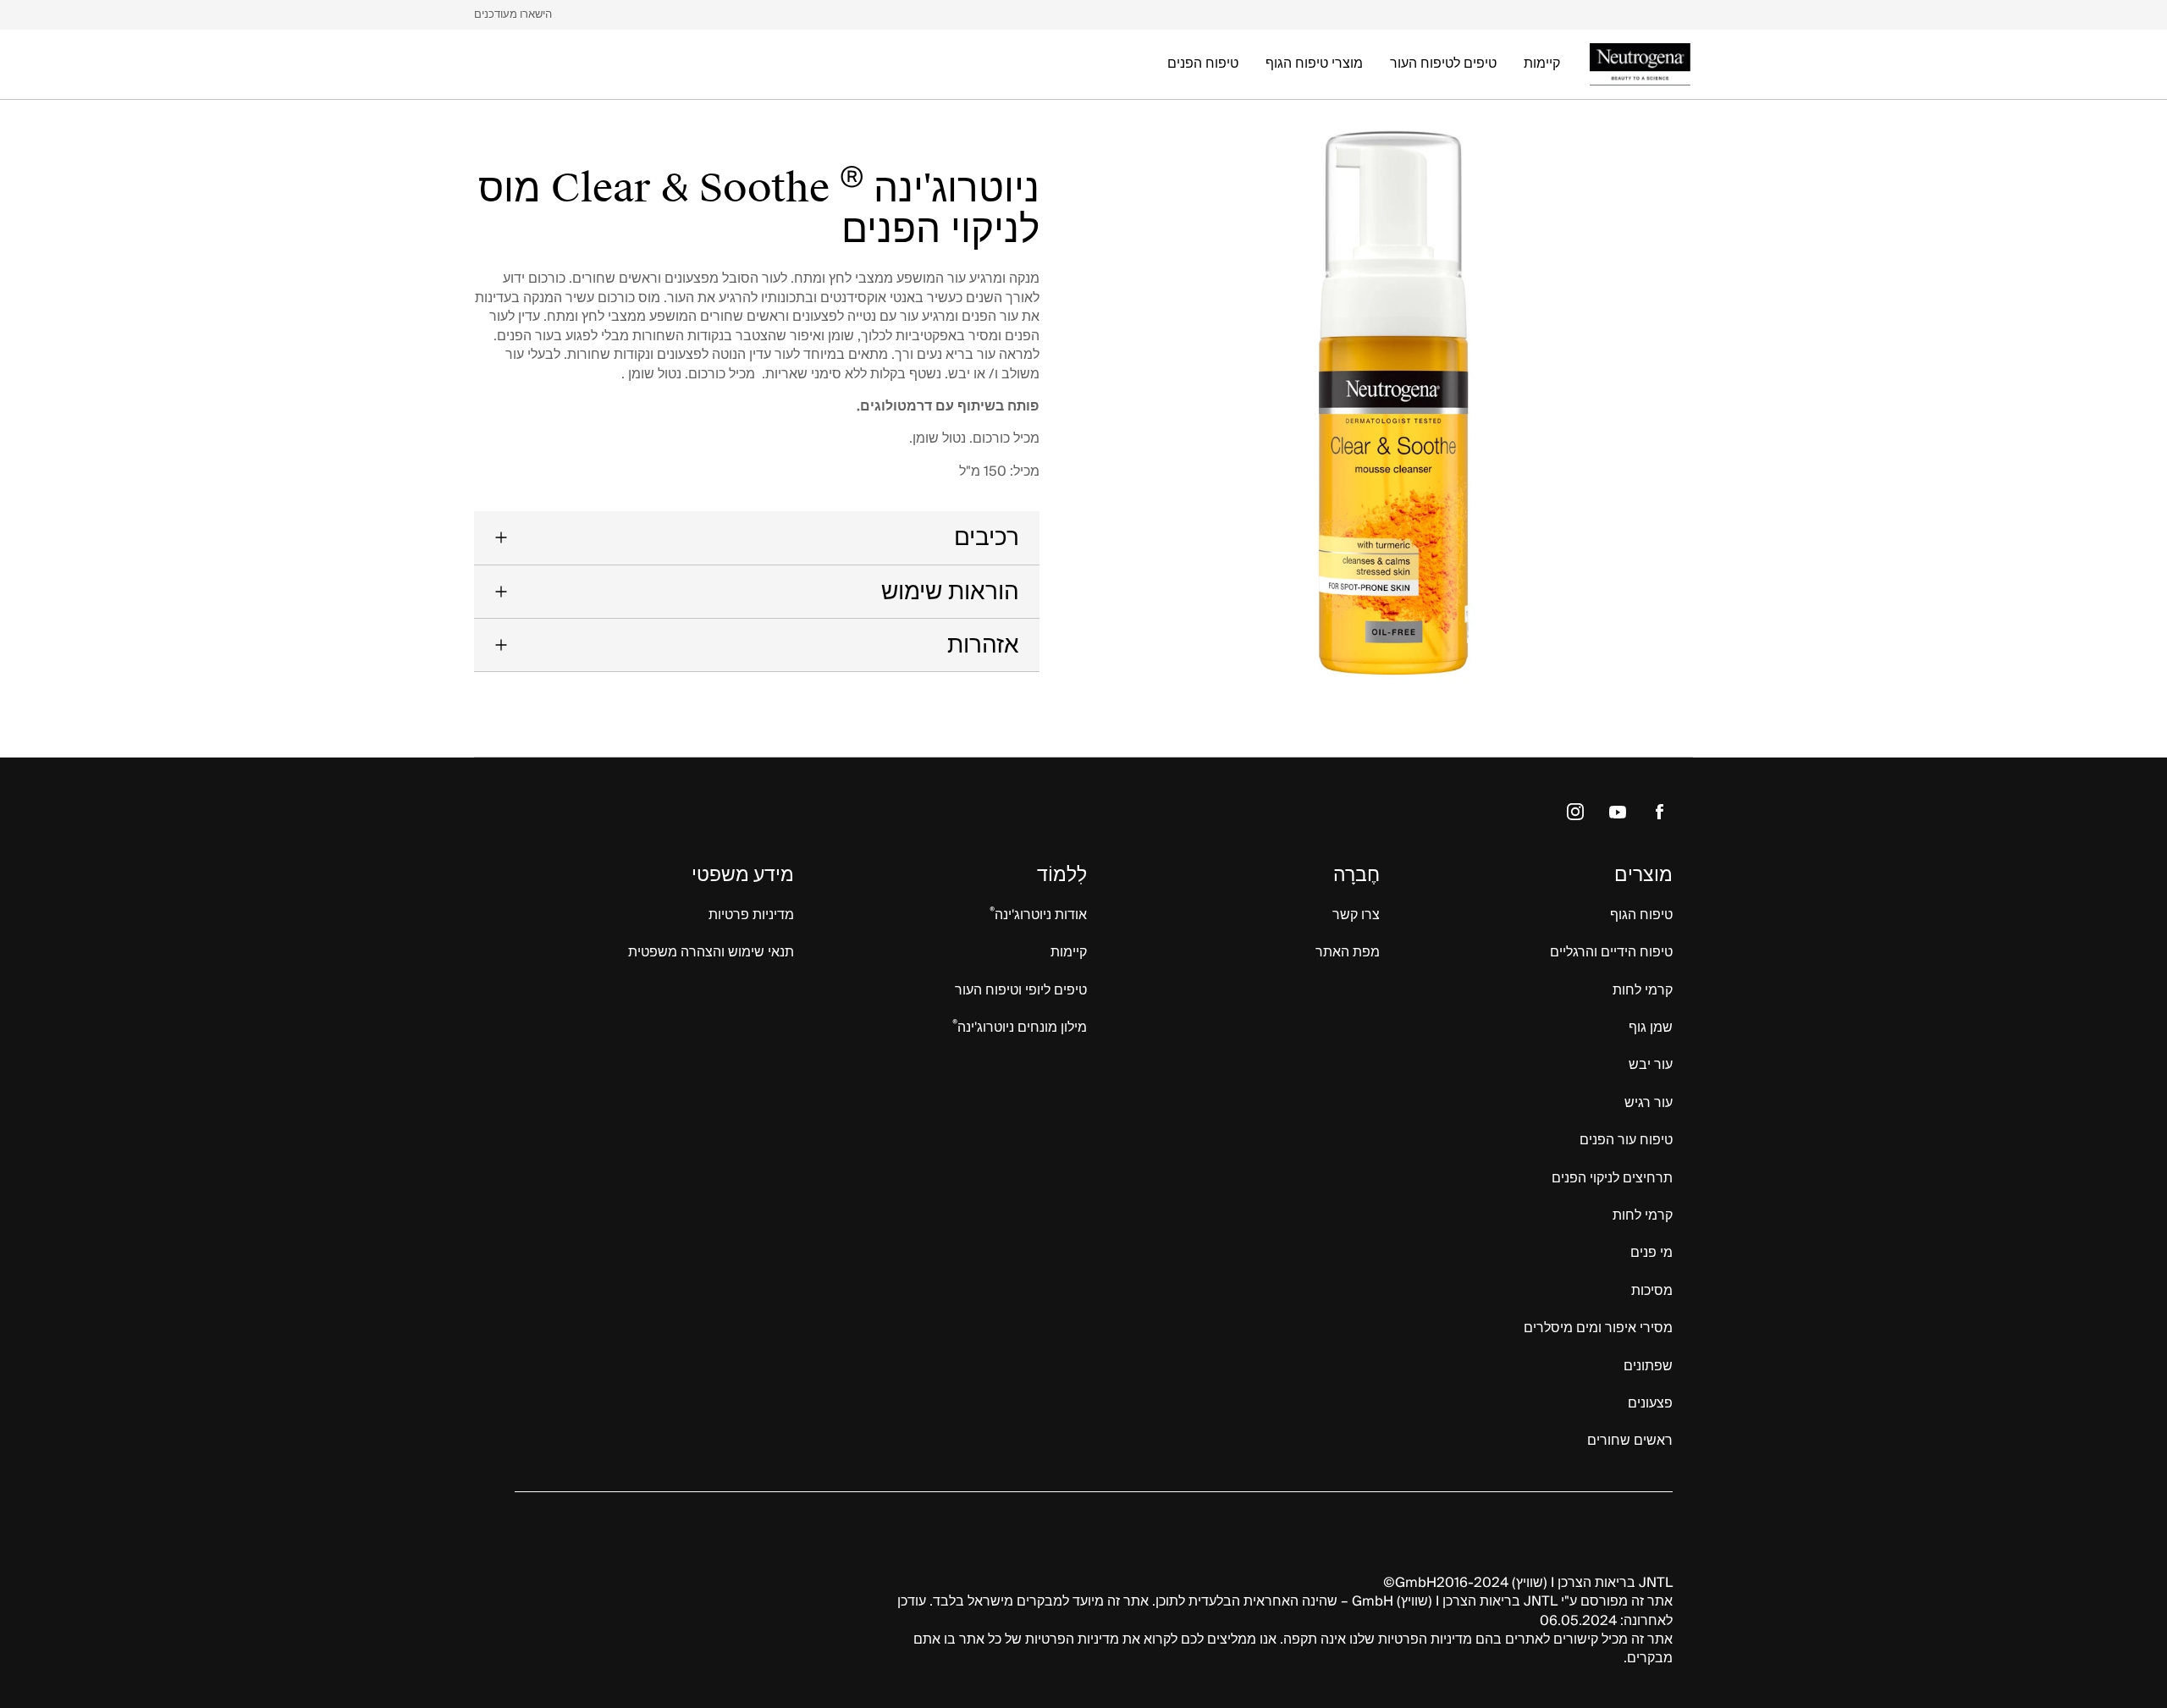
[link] (513, 15)
